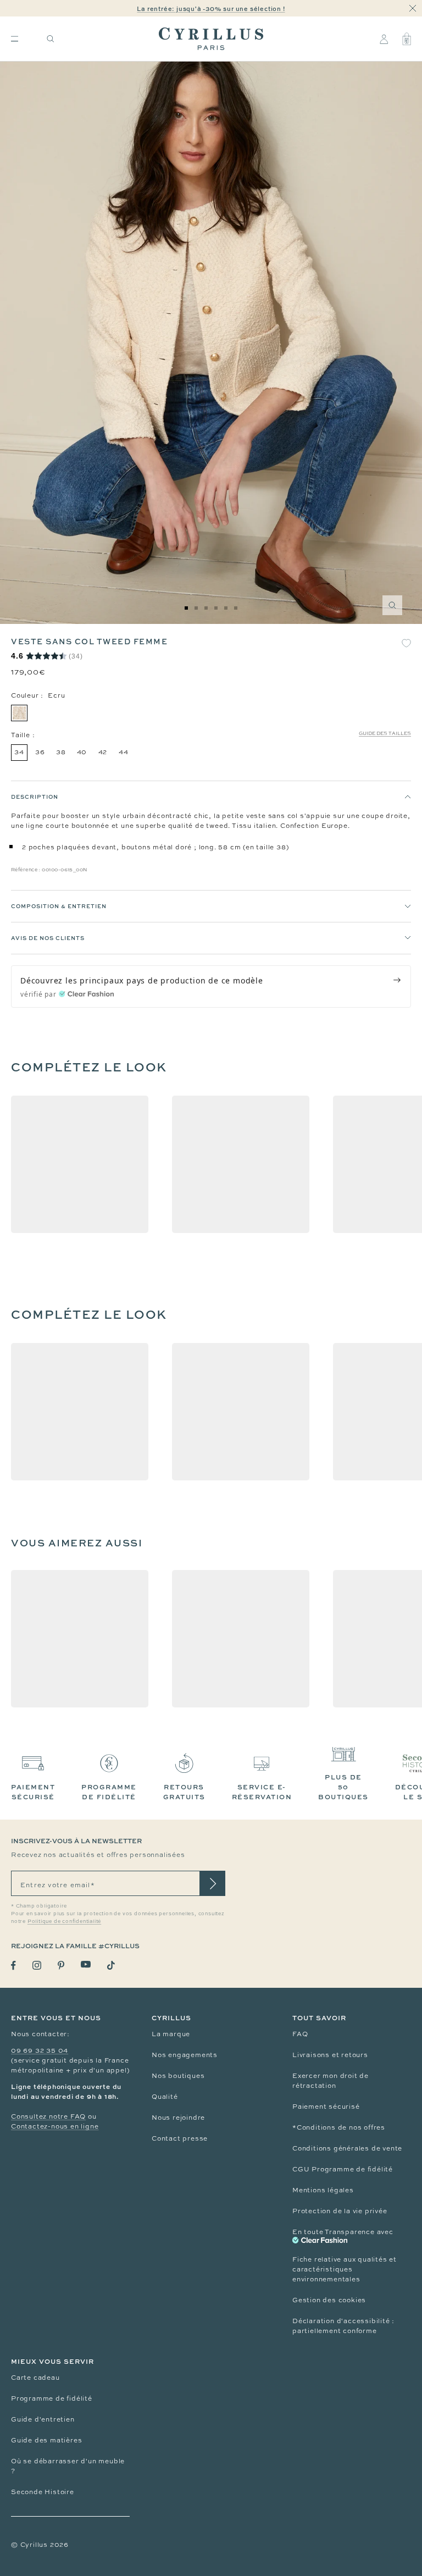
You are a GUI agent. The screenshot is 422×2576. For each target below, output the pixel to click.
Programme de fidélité (52, 2398)
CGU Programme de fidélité (343, 2169)
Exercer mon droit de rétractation (331, 2081)
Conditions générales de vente (347, 2148)
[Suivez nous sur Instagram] (37, 1965)
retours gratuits (184, 1792)
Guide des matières (46, 2440)
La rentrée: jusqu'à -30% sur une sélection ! (211, 9)
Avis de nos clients (48, 938)
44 (124, 752)
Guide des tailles (385, 733)
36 (40, 752)
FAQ (300, 2034)
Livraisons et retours (330, 2055)
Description (35, 797)
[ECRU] (19, 713)
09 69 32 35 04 (40, 2050)
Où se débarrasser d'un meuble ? (68, 2466)
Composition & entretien (59, 906)
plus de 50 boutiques (343, 1787)
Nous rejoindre (178, 2118)
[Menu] (15, 39)
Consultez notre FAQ (48, 2116)
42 (103, 752)
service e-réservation (262, 1792)
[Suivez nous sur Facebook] (13, 1966)
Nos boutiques (178, 2076)
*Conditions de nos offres (339, 2127)
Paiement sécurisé (326, 2107)
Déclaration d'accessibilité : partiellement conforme (343, 2326)
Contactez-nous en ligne (55, 2126)
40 (82, 752)
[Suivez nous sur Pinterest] (61, 1965)
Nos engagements (185, 2055)
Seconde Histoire (43, 2492)
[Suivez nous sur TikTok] (111, 1965)
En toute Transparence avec (343, 2232)
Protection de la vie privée (340, 2211)
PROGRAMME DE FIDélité (109, 1792)
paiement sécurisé (33, 1792)
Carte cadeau (35, 2378)
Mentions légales (323, 2190)
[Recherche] (51, 39)
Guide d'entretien (43, 2419)
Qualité (165, 2097)
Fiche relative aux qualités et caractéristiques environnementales (345, 2269)
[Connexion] (384, 39)
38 (61, 752)
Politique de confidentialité (64, 1921)
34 (19, 752)
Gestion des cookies (329, 2300)
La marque (171, 2034)
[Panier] (407, 39)
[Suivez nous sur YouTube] (86, 1964)
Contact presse (180, 2138)
